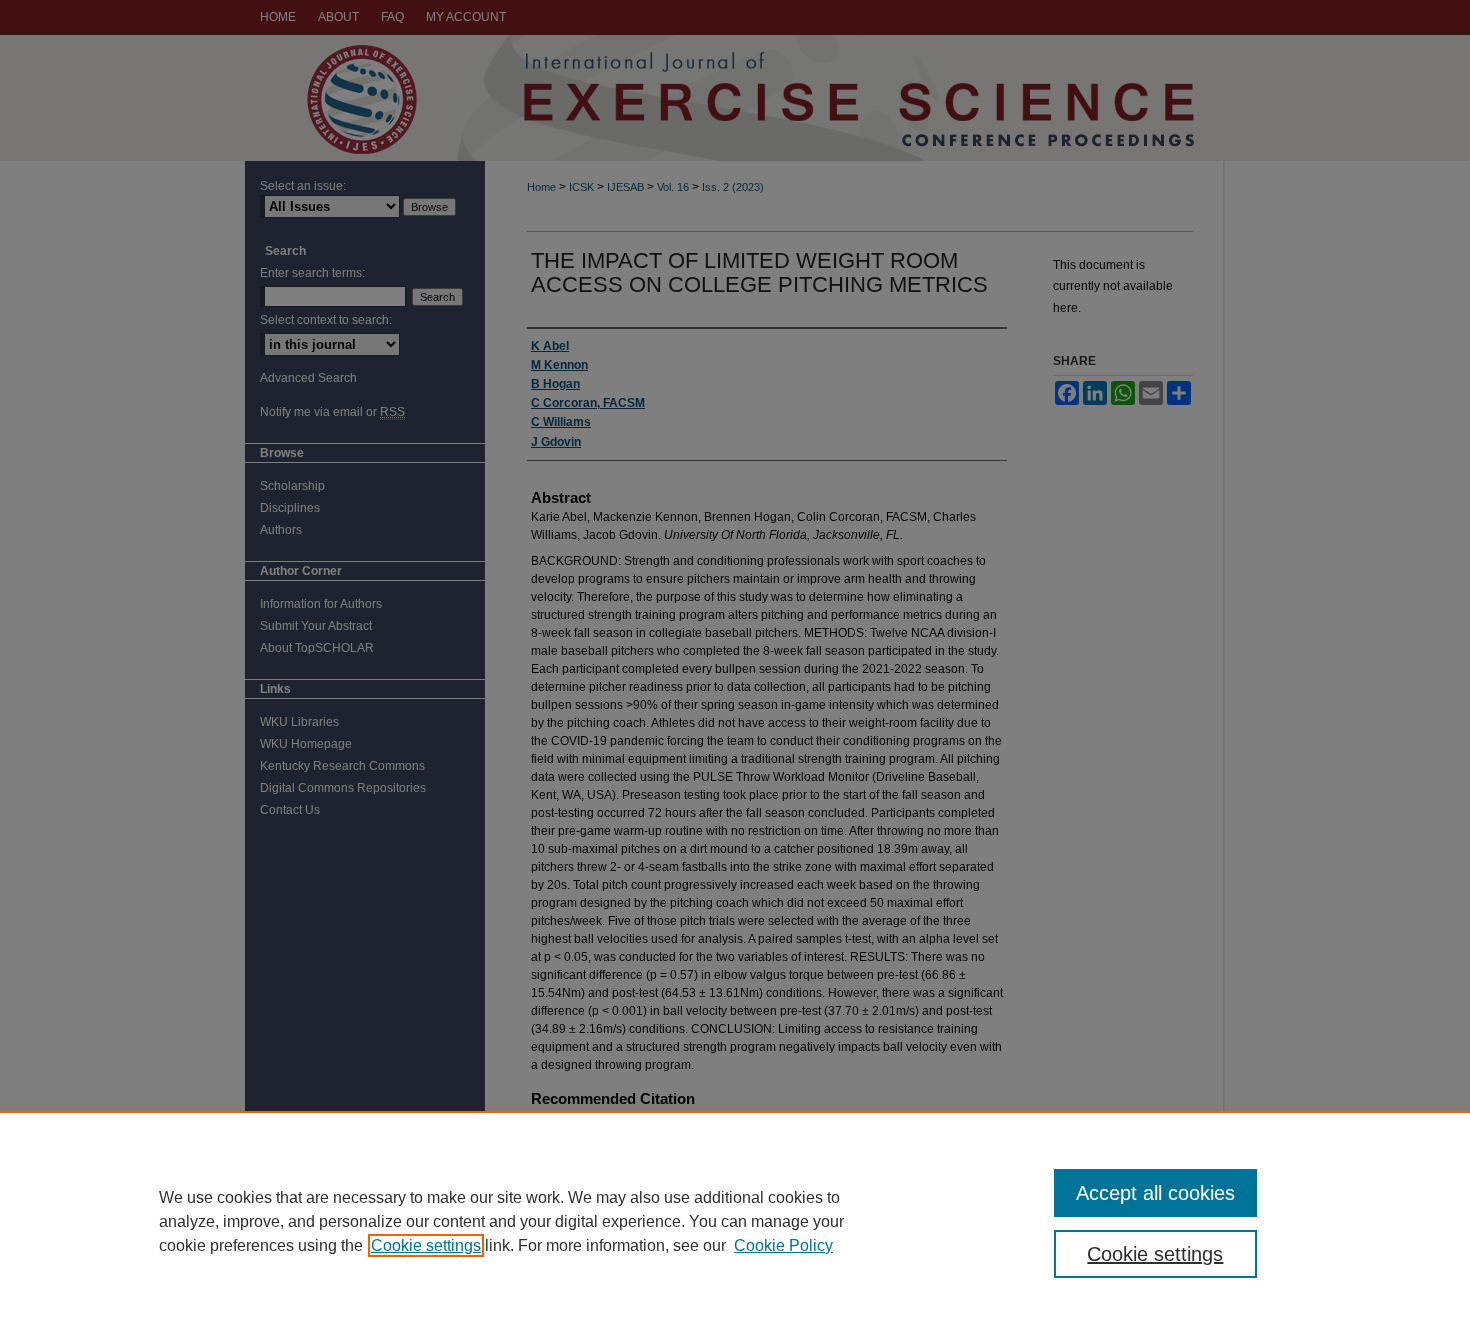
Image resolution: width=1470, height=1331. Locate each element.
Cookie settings (426, 1245)
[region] (735, 1221)
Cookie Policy (783, 1245)
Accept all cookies (1155, 1193)
